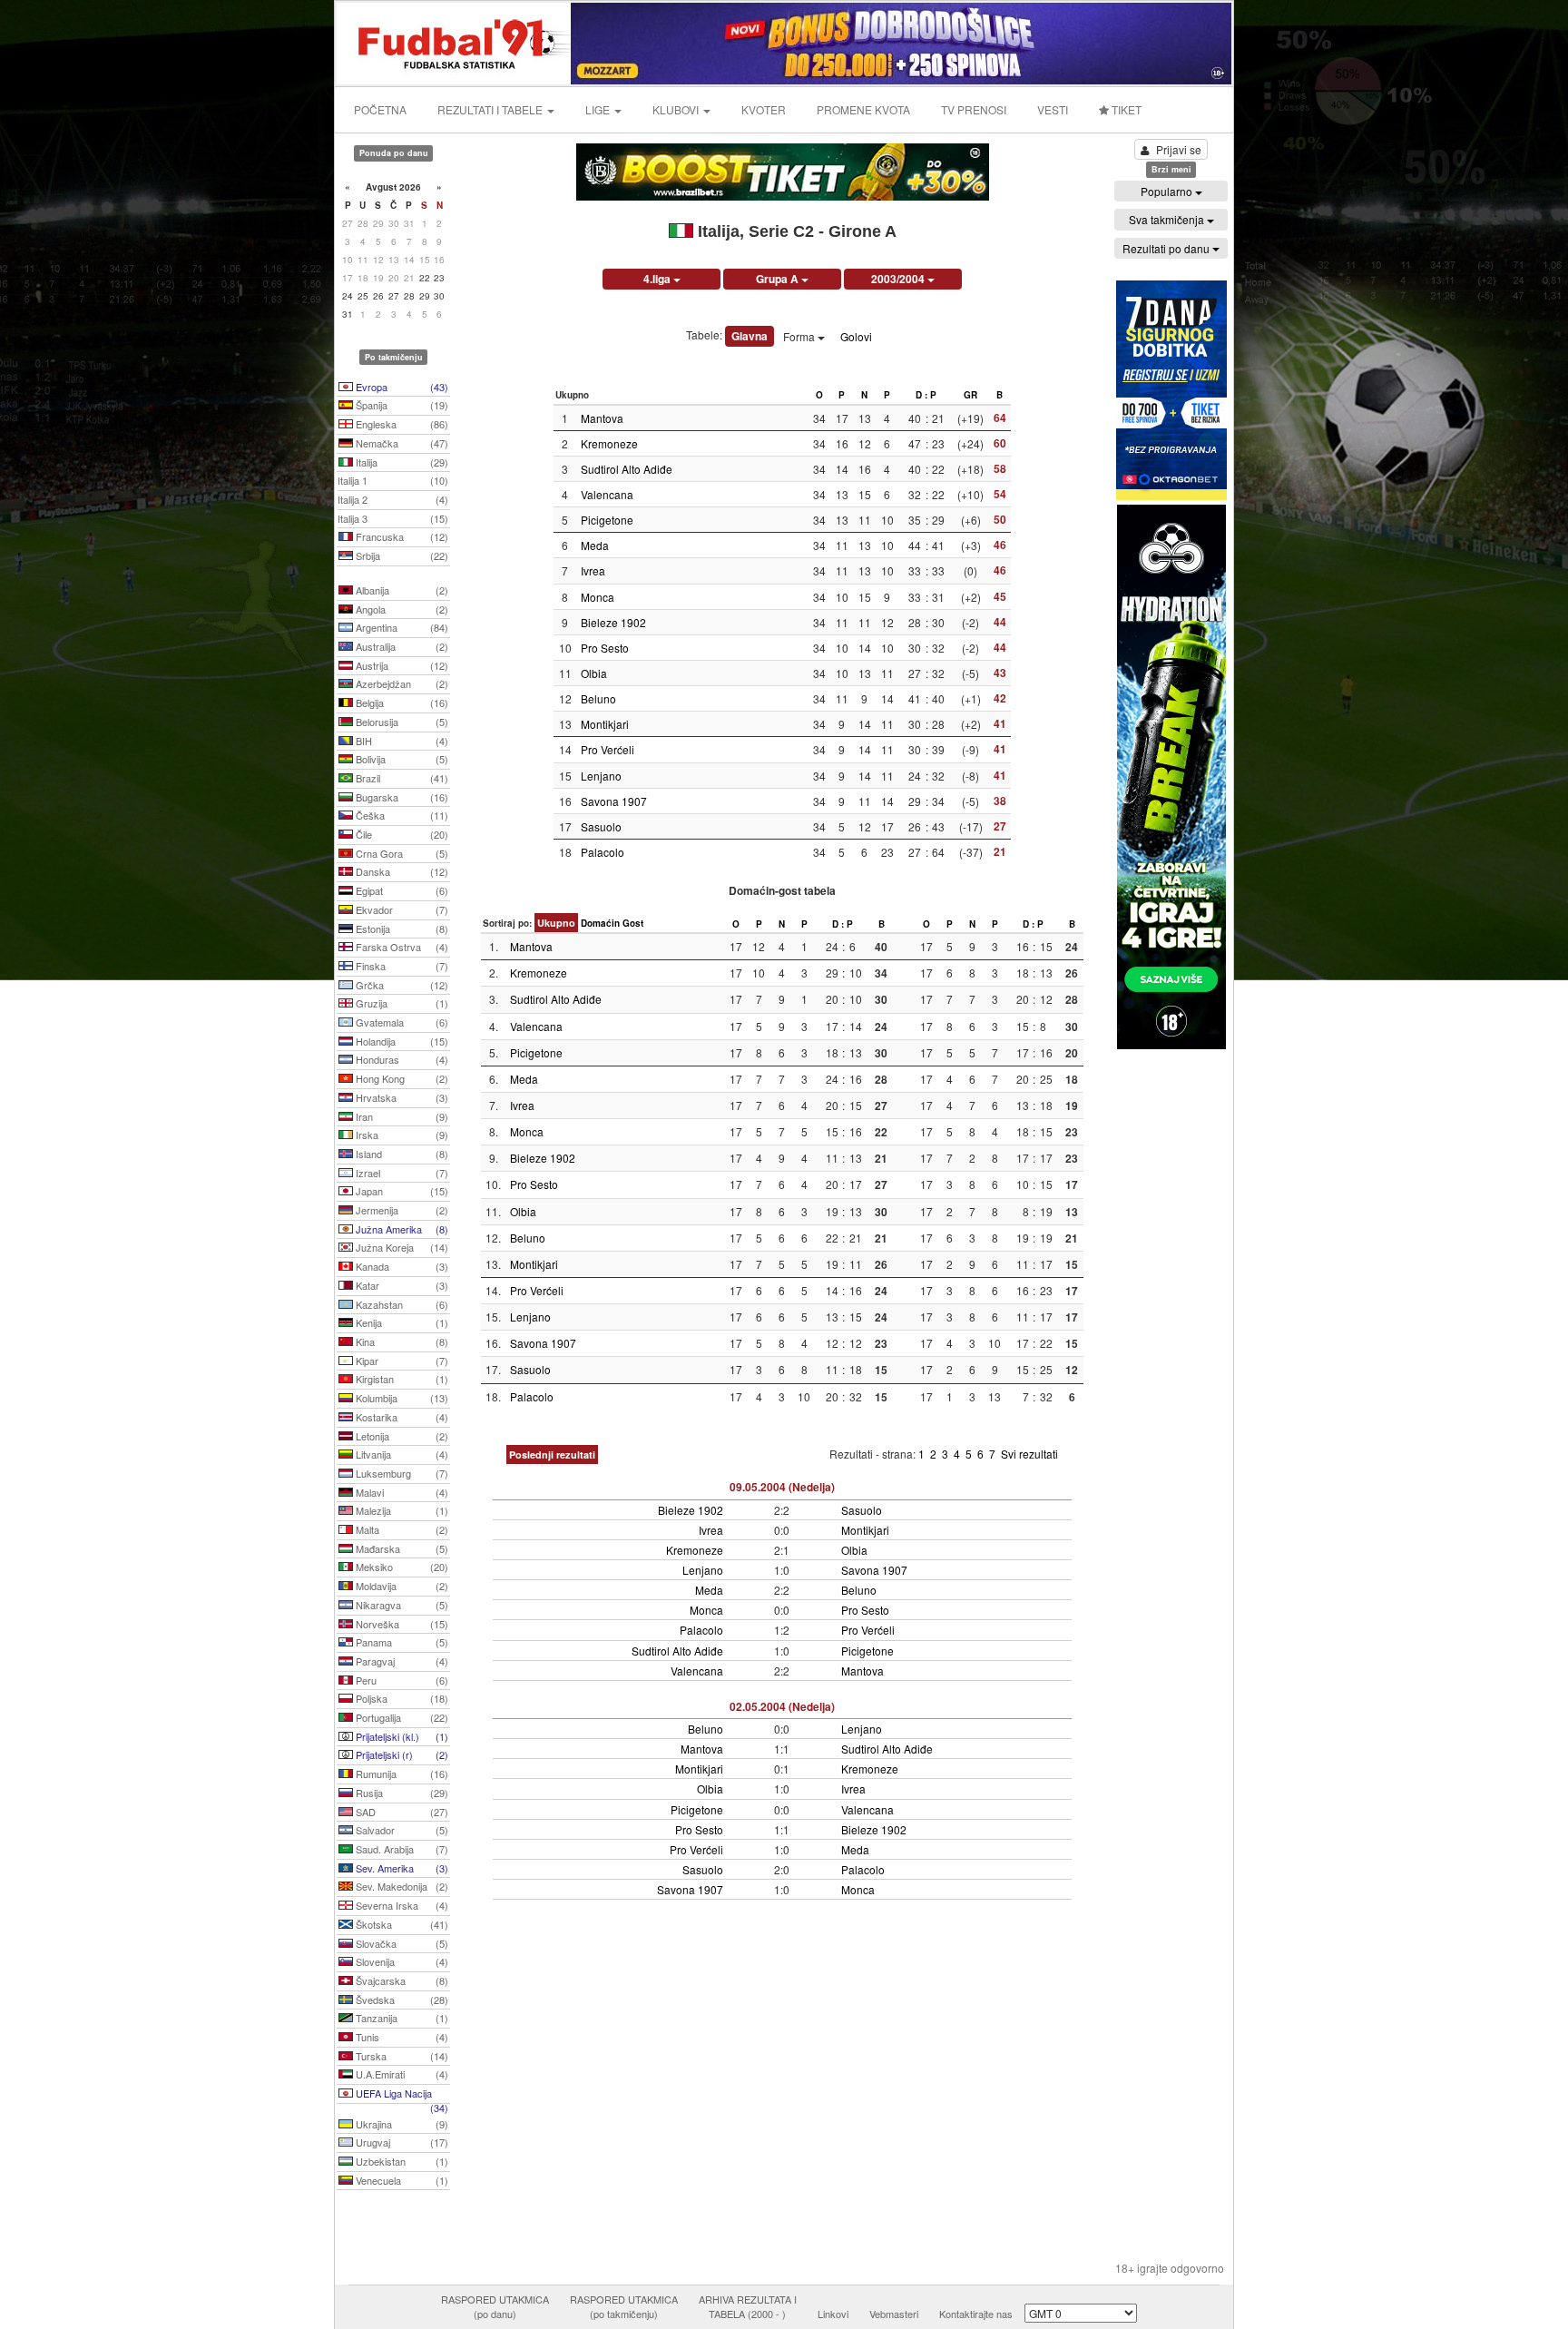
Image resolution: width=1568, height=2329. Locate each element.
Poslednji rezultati (552, 1454)
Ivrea (593, 570)
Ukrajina (401, 2124)
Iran (401, 1116)
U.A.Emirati (401, 2074)
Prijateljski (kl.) (401, 1736)
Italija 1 (393, 480)
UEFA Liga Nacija (401, 2095)
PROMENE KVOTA (863, 109)
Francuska (401, 536)
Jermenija (401, 1210)
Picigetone (607, 520)
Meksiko (401, 1567)
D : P (926, 395)
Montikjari (605, 724)
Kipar (401, 1361)
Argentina (401, 627)
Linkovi (833, 2314)
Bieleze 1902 (613, 622)
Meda (595, 545)
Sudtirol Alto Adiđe (627, 469)
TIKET (1125, 109)
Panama (401, 1642)
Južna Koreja (401, 1247)
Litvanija (401, 1454)
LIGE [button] (599, 109)
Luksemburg (401, 1473)
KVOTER (764, 109)
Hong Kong (401, 1078)
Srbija (401, 555)
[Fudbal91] (455, 41)
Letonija (401, 1436)
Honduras (401, 1059)
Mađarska (401, 1548)
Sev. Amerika (401, 1868)
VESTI (1053, 109)
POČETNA (380, 109)
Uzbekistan (401, 2161)
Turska (401, 2056)
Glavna (750, 336)
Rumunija (401, 1774)
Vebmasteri (894, 2314)
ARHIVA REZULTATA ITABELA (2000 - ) (748, 2306)
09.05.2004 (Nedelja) (782, 1487)
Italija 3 (393, 518)
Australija (401, 646)
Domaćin (600, 923)
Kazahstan (401, 1304)
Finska (401, 966)
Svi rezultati (1029, 1454)
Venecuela (401, 2180)
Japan (401, 1191)
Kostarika (401, 1417)
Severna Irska (401, 1905)
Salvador (401, 1830)
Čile (401, 834)
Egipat (401, 890)
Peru (401, 1680)
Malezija (401, 1510)
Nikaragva (401, 1605)
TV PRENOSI (974, 109)
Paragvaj (401, 1661)
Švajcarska (401, 1980)
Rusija (401, 1793)
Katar (401, 1285)
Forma (800, 336)
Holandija (401, 1041)
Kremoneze (609, 443)
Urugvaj (401, 2142)
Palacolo (603, 852)
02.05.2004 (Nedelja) (782, 1706)
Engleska (401, 424)
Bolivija (401, 759)
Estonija (401, 929)
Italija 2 (393, 499)
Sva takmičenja (1168, 219)
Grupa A (779, 279)
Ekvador (401, 909)
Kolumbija (401, 1398)
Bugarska (401, 797)
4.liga (658, 279)
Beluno (598, 698)
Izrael (401, 1173)
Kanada (401, 1266)
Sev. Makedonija (401, 1886)
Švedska (401, 2000)
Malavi (401, 1492)
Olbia (594, 673)
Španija (401, 405)
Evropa (401, 387)
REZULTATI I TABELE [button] (491, 109)
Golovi (856, 336)
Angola (401, 609)
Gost (633, 923)
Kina (401, 1341)
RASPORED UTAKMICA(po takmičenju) (624, 2306)
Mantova (602, 418)
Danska (401, 871)
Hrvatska (401, 1097)
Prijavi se (1179, 149)
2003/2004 (899, 279)
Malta (401, 1529)
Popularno (1168, 191)
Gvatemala (401, 1022)
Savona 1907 (614, 801)
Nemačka (401, 443)
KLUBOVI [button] (677, 109)
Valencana (607, 494)
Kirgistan (401, 1379)
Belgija (401, 703)
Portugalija (401, 1717)
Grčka (401, 985)
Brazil (401, 778)
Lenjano (601, 776)
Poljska (401, 1698)
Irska (401, 1135)
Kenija (401, 1322)
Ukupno (556, 923)
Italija (401, 462)
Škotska (401, 1924)
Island (401, 1154)
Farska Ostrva (401, 947)
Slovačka (401, 1943)
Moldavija (401, 1586)
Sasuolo (601, 826)
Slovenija (401, 1961)
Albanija (401, 590)
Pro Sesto (605, 648)
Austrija (401, 665)
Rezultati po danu (1167, 248)
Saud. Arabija (401, 1849)
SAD (401, 1812)
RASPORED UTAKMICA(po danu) (495, 2306)
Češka (401, 815)
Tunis (401, 2037)
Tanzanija (401, 2018)
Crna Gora (401, 853)
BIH (401, 741)
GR (970, 395)
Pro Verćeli (608, 749)
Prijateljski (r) (401, 1754)
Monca (598, 597)
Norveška (401, 1624)
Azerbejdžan (401, 683)
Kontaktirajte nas (976, 2314)
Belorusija (401, 722)
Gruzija (401, 1003)
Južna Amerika (401, 1229)
